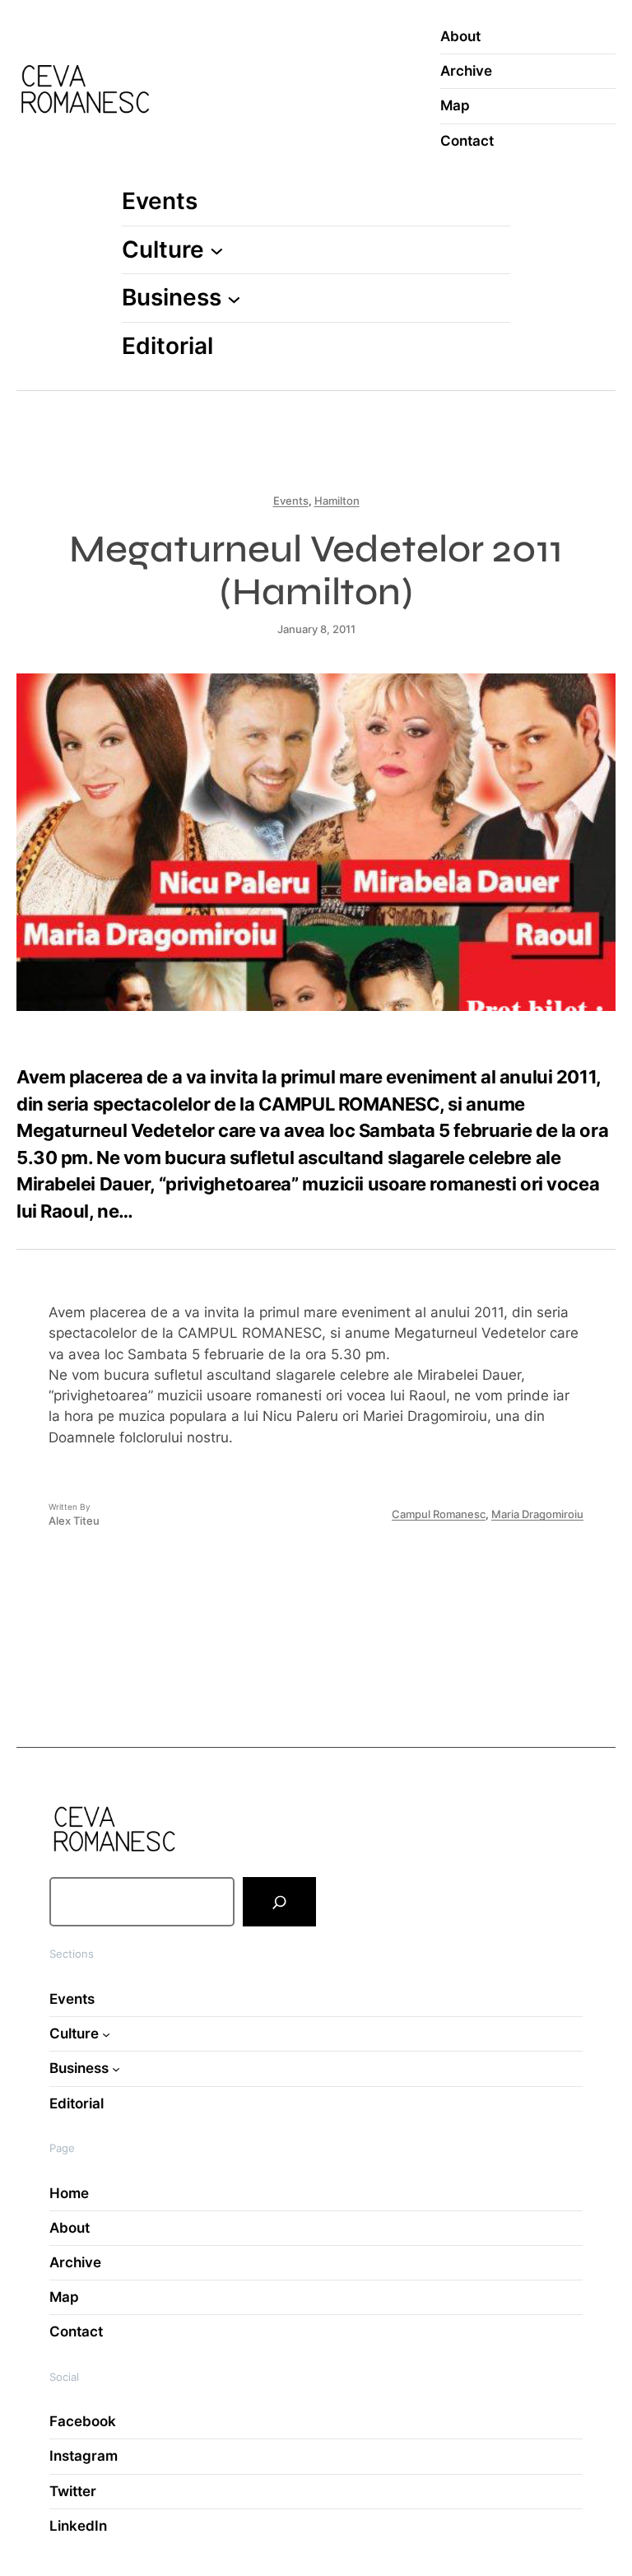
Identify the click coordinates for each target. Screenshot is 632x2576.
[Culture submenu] (217, 250)
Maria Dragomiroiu (537, 1514)
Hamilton (337, 501)
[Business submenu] (234, 298)
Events (291, 501)
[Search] (279, 1902)
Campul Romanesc (439, 1514)
